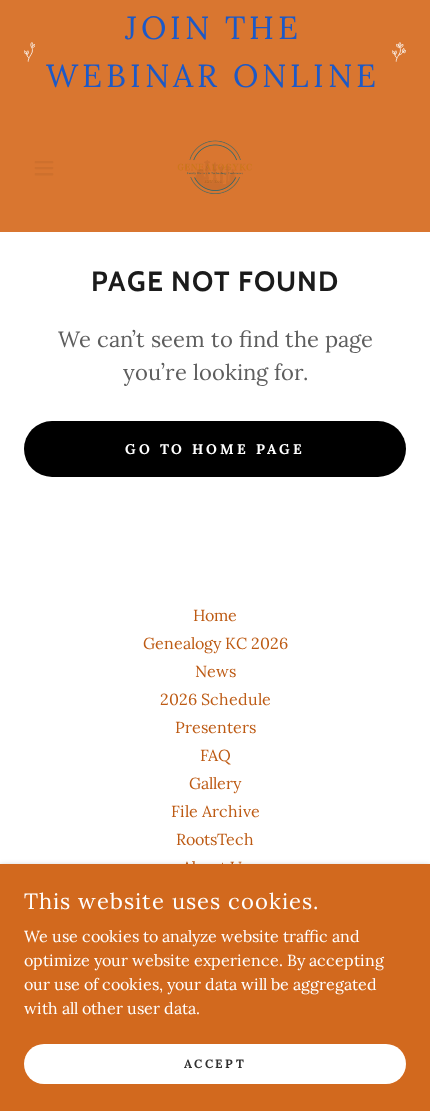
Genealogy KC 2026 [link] (215, 643)
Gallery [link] (215, 783)
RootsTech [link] (215, 839)
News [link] (215, 671)
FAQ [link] (215, 755)
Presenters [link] (215, 727)
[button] (52, 168)
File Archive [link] (215, 811)
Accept (215, 1063)
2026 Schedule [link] (215, 699)
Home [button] (215, 615)
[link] (215, 168)
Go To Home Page (215, 449)
